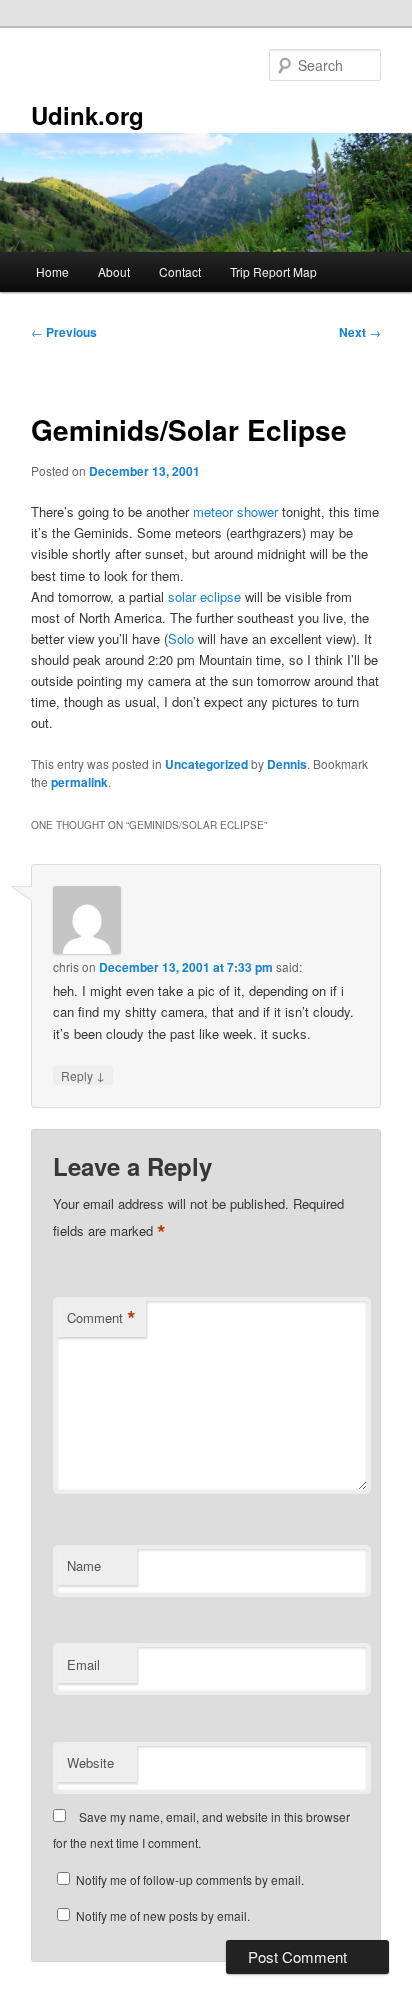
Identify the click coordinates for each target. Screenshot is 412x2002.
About (114, 271)
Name (84, 1565)
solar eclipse (204, 596)
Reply (83, 1075)
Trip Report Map (273, 271)
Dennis (287, 764)
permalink (79, 782)
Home (52, 271)
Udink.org (87, 115)
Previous (64, 332)
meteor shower (235, 511)
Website (90, 1762)
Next (360, 332)
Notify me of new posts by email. (163, 1915)
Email (83, 1664)
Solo (181, 638)
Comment (101, 1318)
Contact (180, 271)
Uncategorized (206, 764)
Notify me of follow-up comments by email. (190, 1879)
